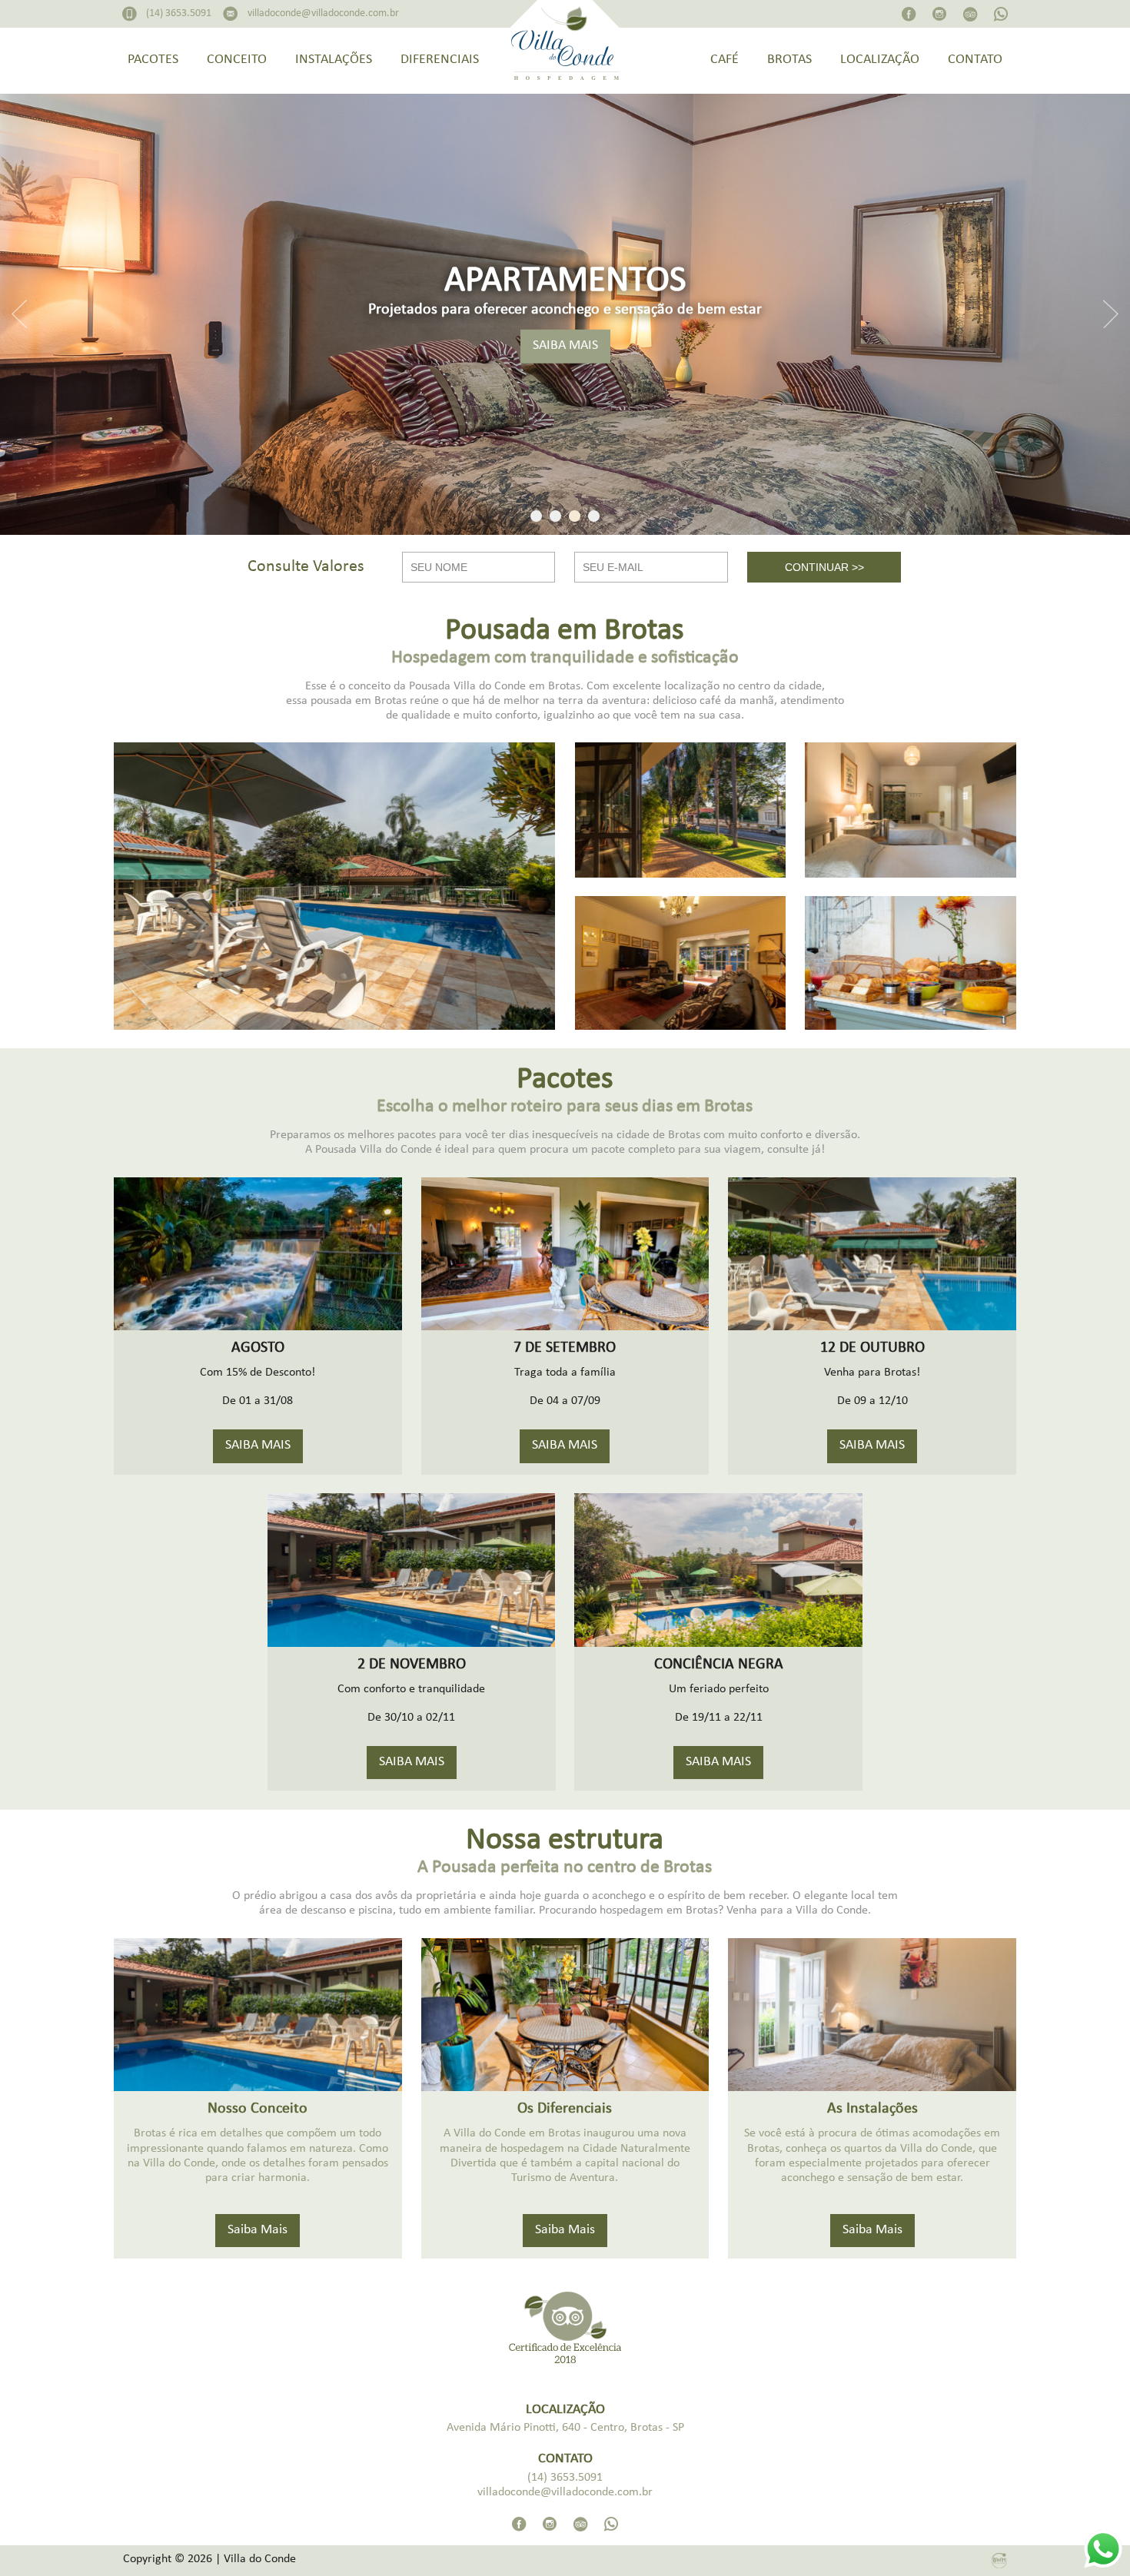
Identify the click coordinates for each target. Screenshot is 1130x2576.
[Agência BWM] (999, 2561)
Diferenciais (440, 60)
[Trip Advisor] (970, 18)
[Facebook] (909, 18)
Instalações (334, 60)
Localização (880, 60)
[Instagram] (939, 18)
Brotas (789, 60)
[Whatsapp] (1001, 18)
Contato (975, 60)
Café (725, 60)
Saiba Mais (258, 2231)
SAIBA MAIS (565, 346)
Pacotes (153, 60)
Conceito (237, 60)
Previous (19, 314)
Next (1111, 314)
